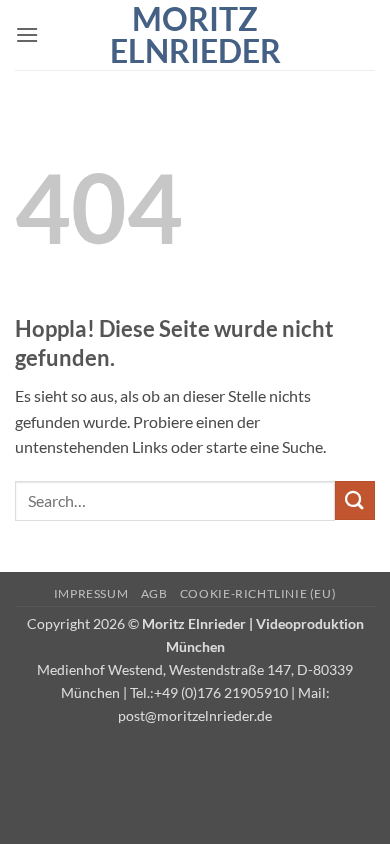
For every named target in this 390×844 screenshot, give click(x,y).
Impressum (91, 593)
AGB (154, 593)
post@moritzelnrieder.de (195, 715)
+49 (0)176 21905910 (221, 692)
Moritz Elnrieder (195, 35)
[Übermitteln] (355, 500)
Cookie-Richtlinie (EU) (258, 593)
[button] (27, 34)
